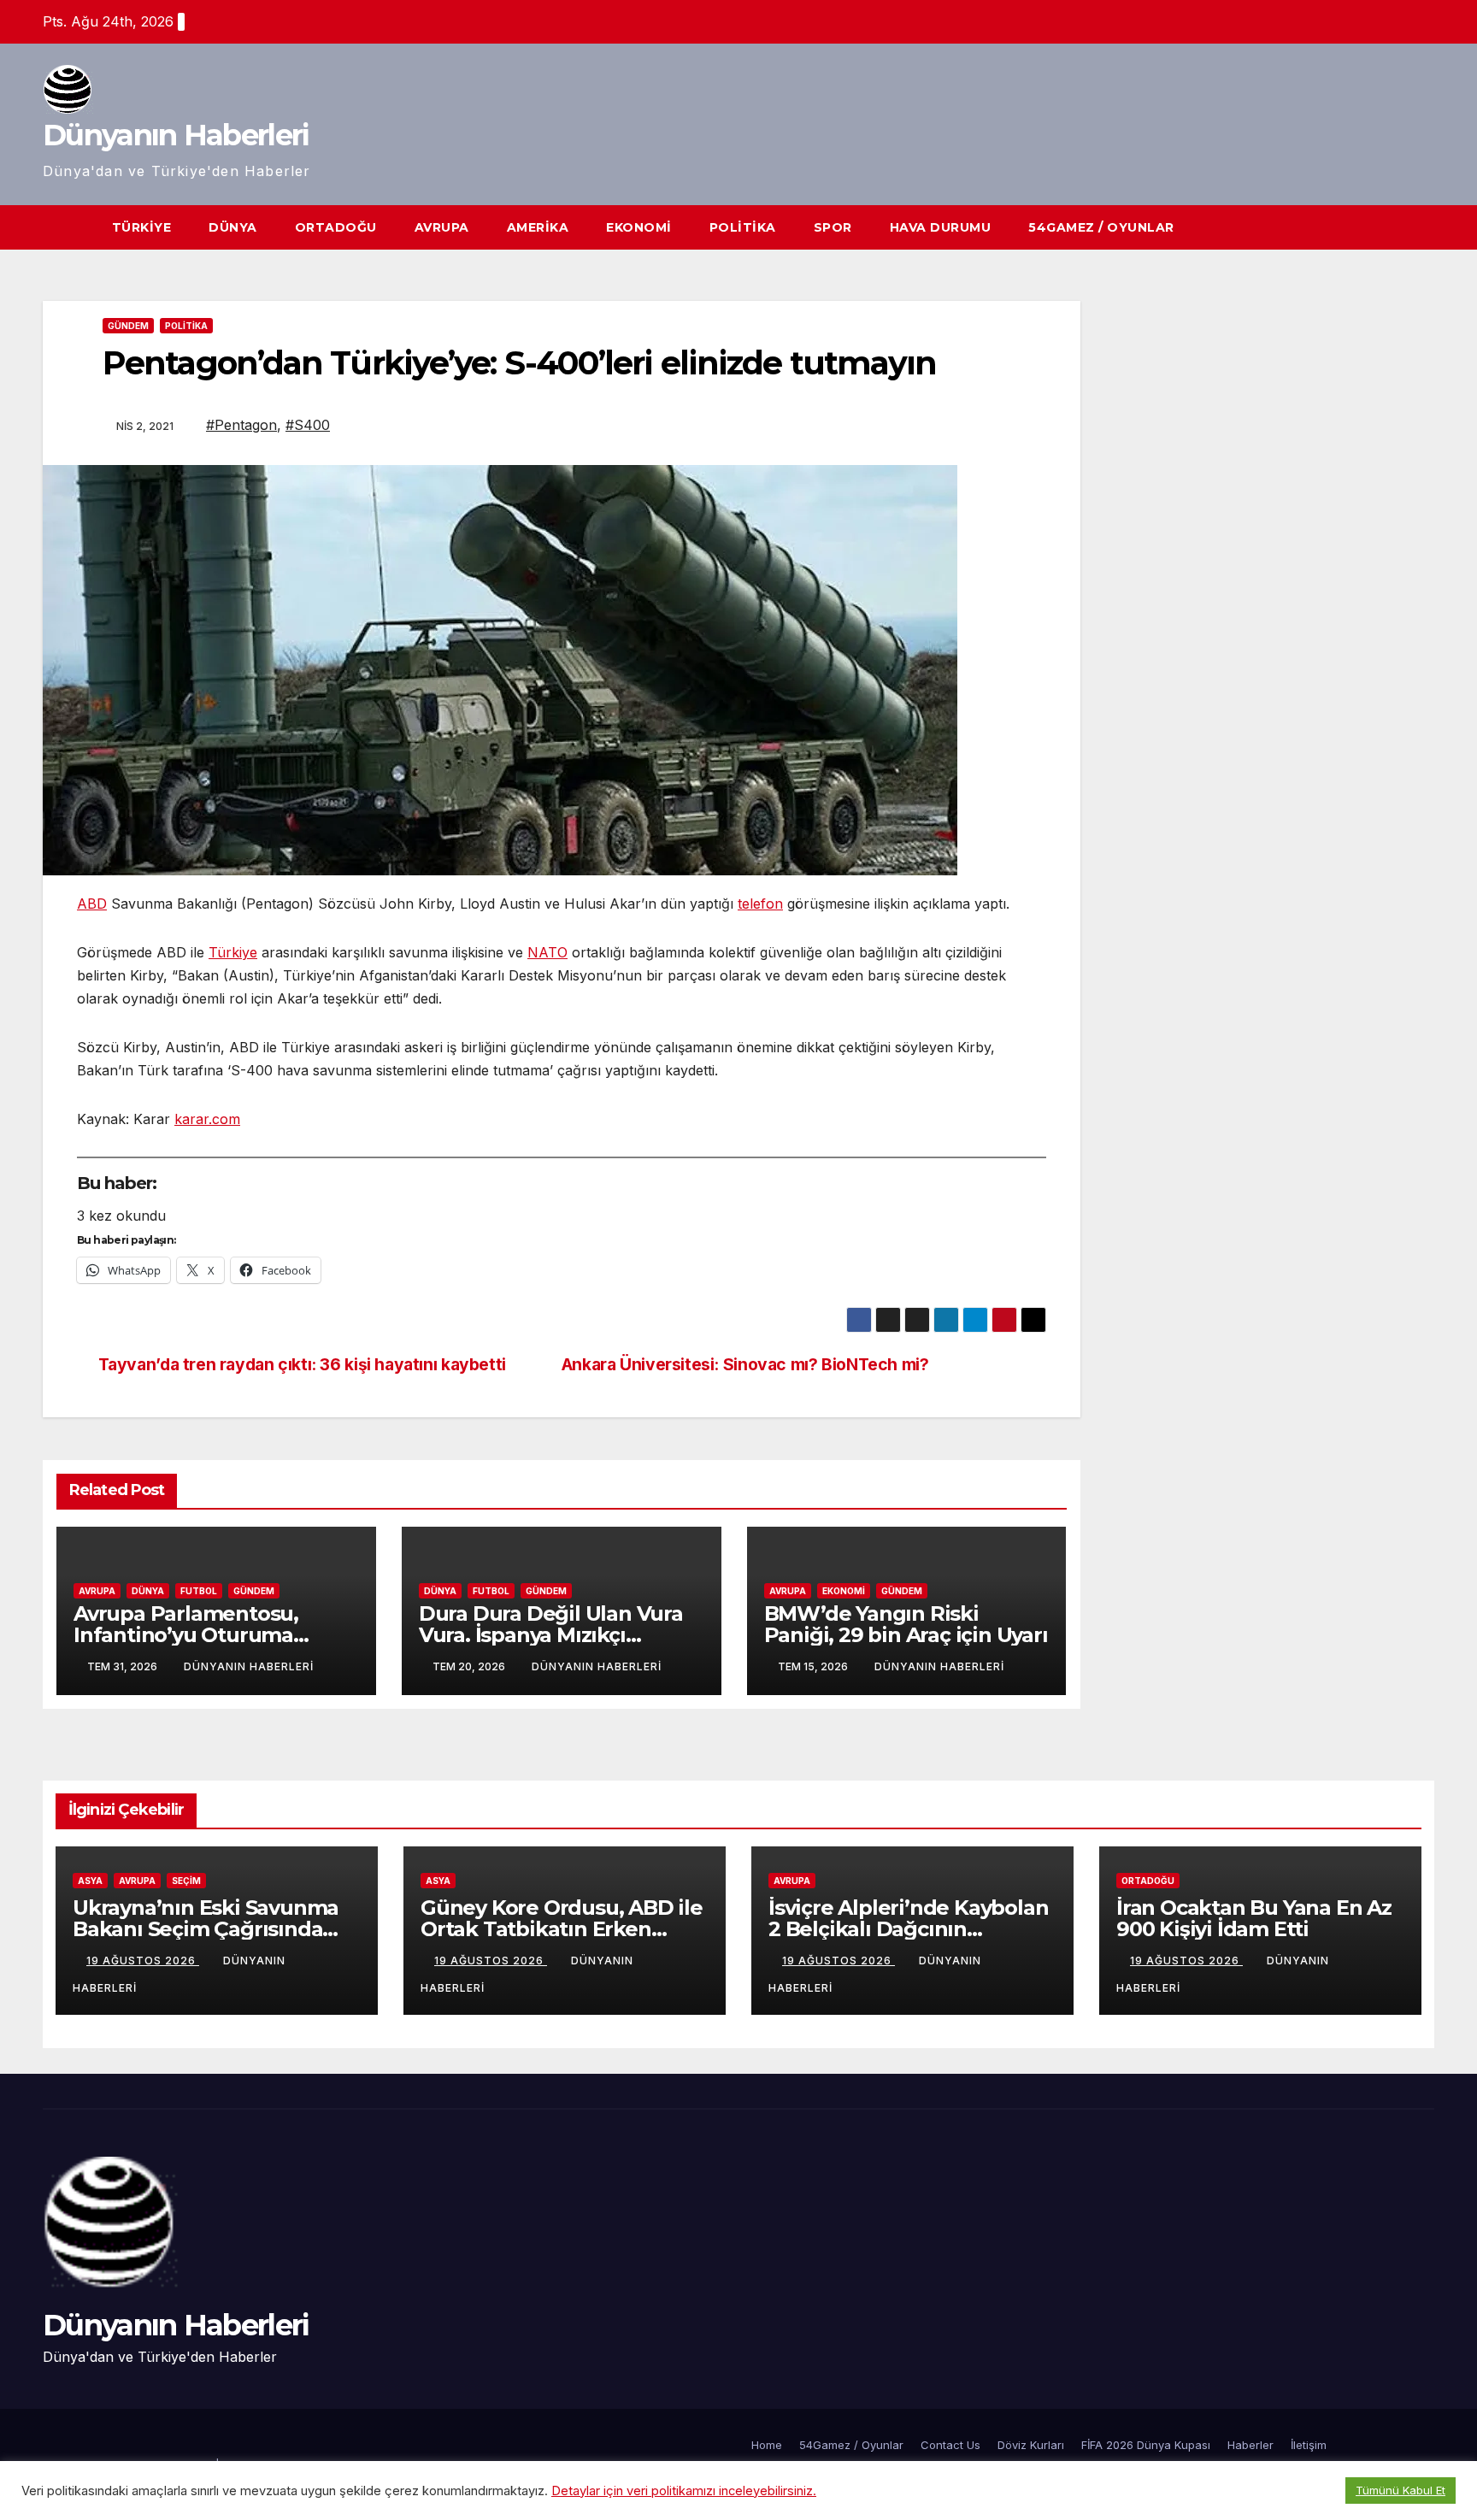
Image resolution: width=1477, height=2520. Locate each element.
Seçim (186, 1881)
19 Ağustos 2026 (143, 1961)
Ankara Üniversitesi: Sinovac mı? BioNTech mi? (745, 1365)
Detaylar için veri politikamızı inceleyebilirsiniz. (684, 2491)
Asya (90, 1881)
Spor (833, 227)
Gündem (128, 326)
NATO (547, 952)
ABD (92, 904)
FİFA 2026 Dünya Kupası (1146, 2445)
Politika (743, 227)
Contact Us (950, 2445)
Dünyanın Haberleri (176, 135)
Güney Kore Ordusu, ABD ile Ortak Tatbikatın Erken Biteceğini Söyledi (562, 1929)
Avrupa (442, 227)
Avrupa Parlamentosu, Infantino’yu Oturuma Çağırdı (186, 1635)
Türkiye (142, 227)
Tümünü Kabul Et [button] (1401, 2490)
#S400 (308, 425)
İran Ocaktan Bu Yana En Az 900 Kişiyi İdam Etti (1254, 1918)
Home (767, 2445)
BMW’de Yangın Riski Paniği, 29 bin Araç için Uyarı (906, 1624)
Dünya (233, 227)
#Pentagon (241, 425)
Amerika (538, 227)
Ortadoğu (336, 227)
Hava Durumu (941, 227)
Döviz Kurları (1031, 2445)
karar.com (207, 1119)
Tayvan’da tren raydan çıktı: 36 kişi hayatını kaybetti (302, 1365)
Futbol (199, 1591)
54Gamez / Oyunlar (1101, 227)
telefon (760, 904)
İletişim (1309, 2445)
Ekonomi (639, 227)
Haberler (1250, 2445)
